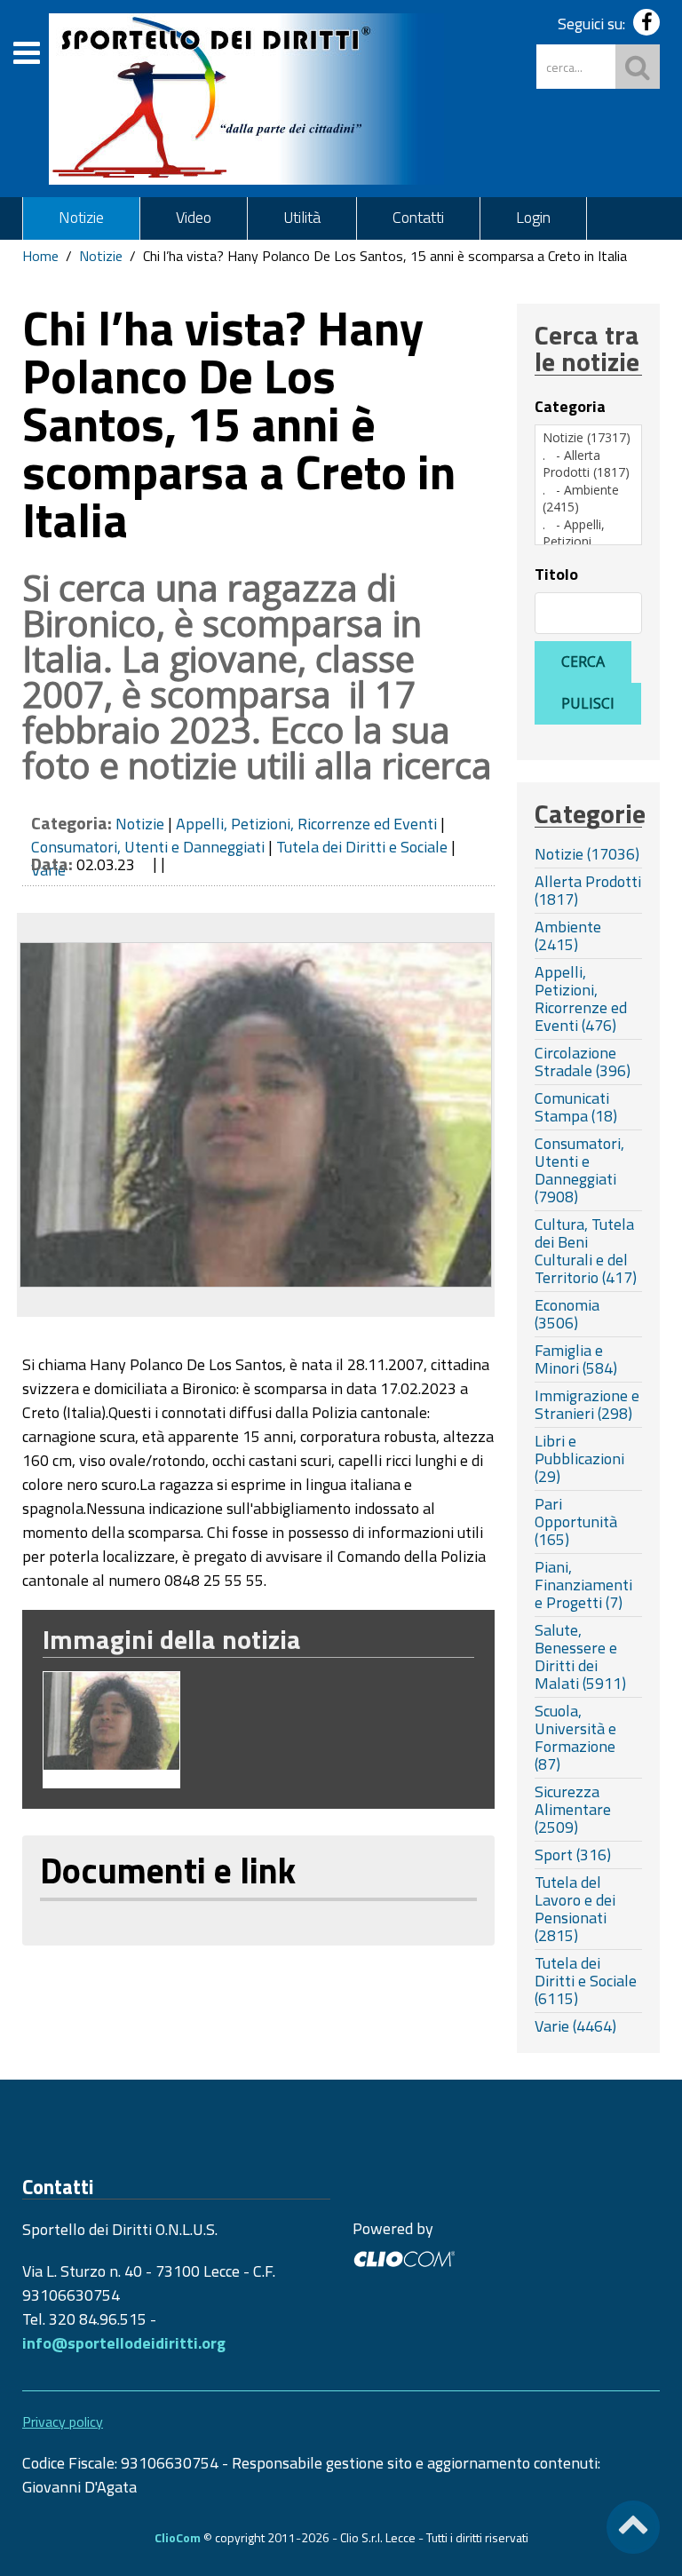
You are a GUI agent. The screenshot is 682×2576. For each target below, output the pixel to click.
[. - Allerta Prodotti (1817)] (588, 464)
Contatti (418, 217)
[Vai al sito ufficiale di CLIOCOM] (404, 2257)
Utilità (302, 217)
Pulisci (588, 703)
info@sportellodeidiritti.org (124, 2343)
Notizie (81, 217)
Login (533, 217)
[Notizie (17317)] (588, 438)
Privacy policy (63, 2421)
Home (40, 256)
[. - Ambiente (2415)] (588, 499)
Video (194, 217)
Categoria (570, 407)
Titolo (556, 575)
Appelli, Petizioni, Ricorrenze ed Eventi (306, 824)
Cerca (583, 662)
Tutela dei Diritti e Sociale (362, 847)
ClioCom (178, 2537)
